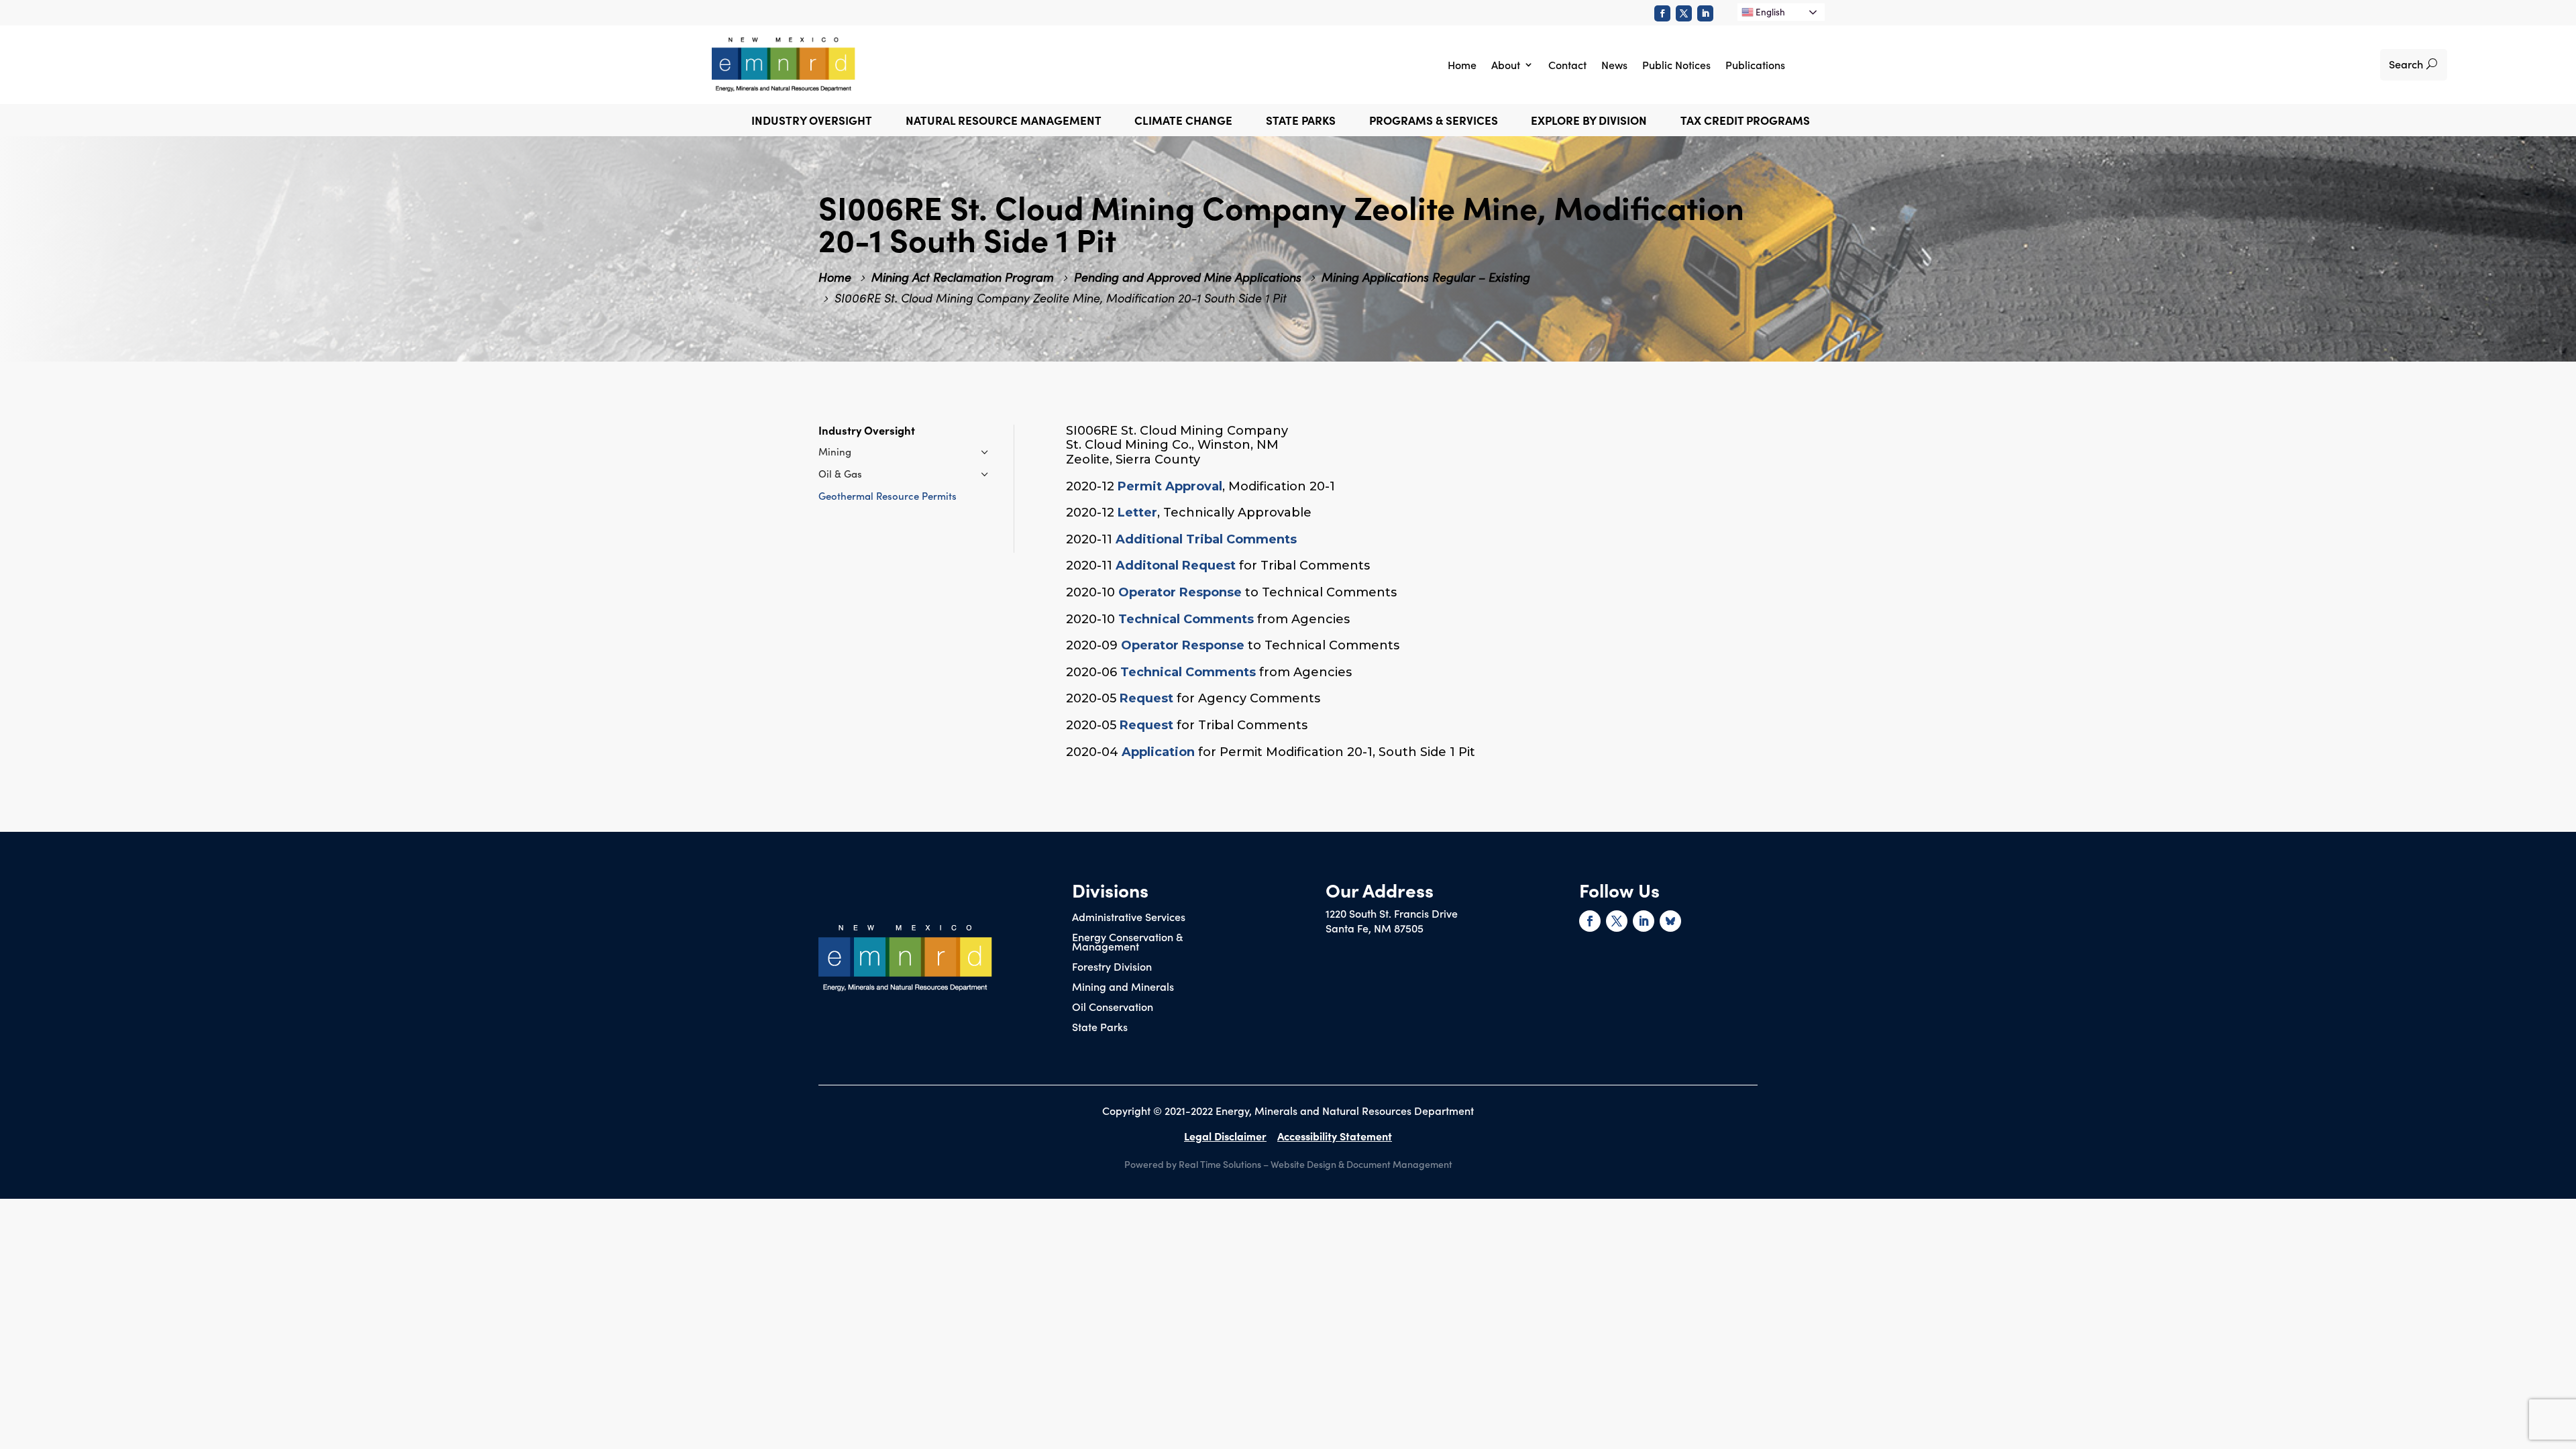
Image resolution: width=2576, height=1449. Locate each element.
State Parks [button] (1301, 122)
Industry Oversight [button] (812, 122)
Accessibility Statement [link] (1335, 1136)
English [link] (1769, 12)
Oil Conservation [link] (1113, 1008)
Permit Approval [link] (1170, 486)
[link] (1662, 13)
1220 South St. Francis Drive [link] (1392, 913)
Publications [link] (1755, 64)
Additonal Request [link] (1176, 566)
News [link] (1614, 64)
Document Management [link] (1399, 1164)
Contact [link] (1567, 64)
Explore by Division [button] (1589, 122)
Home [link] (1462, 64)
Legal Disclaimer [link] (1225, 1136)
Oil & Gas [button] (840, 473)
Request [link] (1146, 698)
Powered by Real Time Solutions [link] (1193, 1164)
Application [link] (1158, 752)
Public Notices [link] (1676, 64)
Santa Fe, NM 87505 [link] (1375, 928)
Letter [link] (1137, 513)
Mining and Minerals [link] (1123, 987)
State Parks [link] (1100, 1028)
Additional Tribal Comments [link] (1206, 539)
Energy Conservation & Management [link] (1127, 943)
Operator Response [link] (1180, 592)
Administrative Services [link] (1129, 918)
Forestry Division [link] (1112, 967)
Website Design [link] (1303, 1164)
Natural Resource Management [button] (1004, 122)
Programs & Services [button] (1434, 122)
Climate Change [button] (1183, 122)
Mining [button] (835, 451)
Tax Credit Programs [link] (1745, 122)
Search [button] (2406, 64)
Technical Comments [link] (1186, 619)
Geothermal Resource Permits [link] (888, 495)
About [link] (1506, 64)
